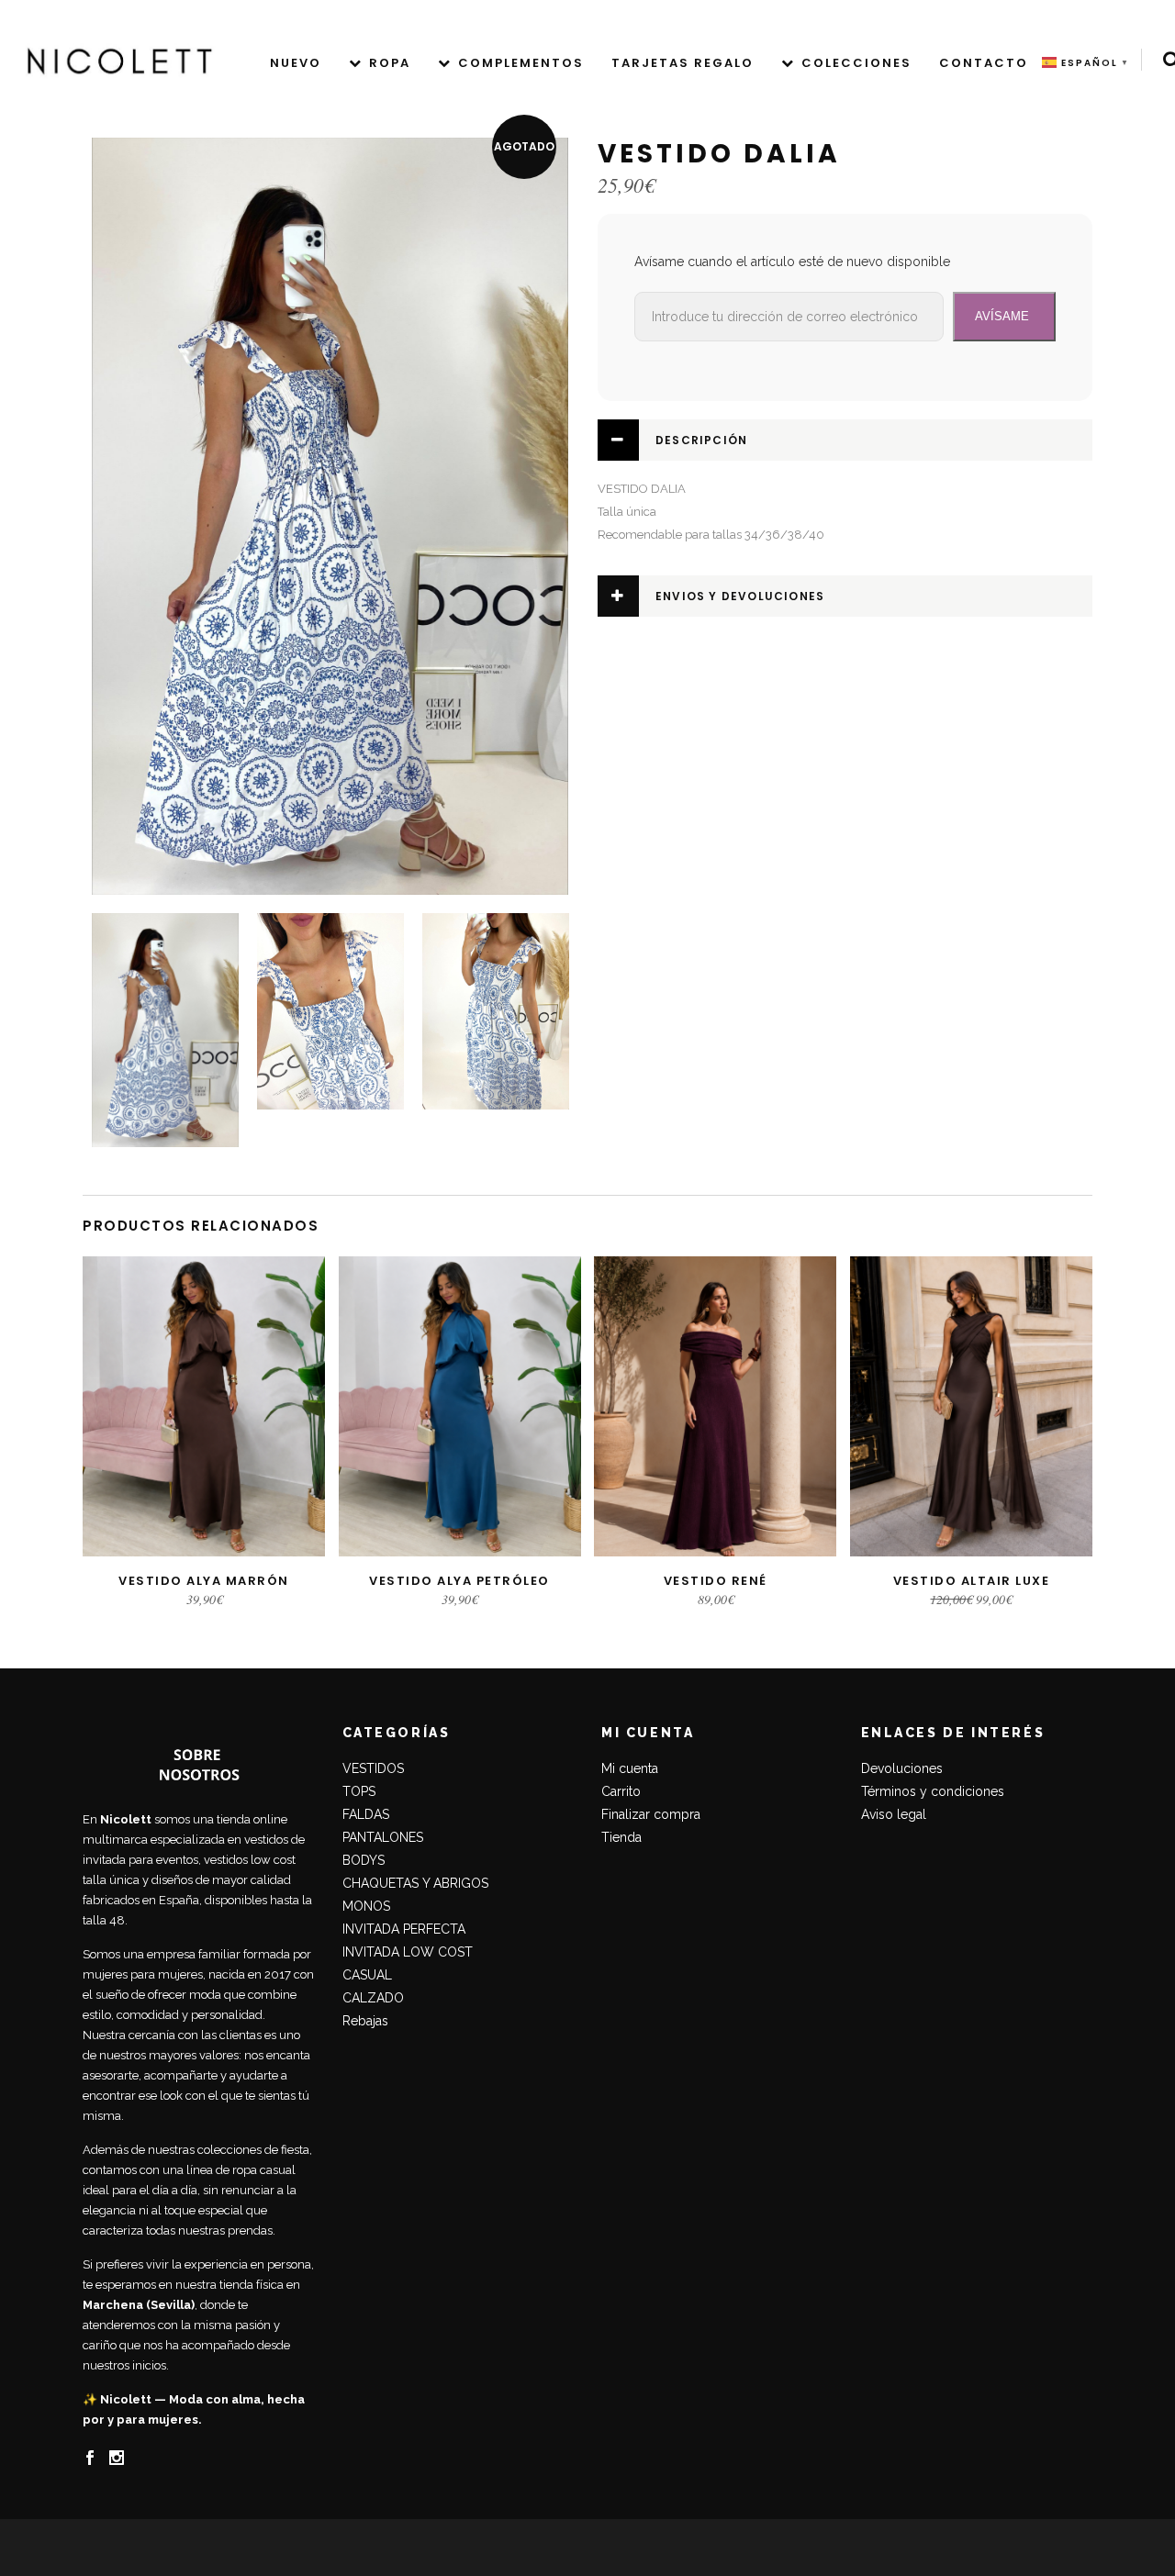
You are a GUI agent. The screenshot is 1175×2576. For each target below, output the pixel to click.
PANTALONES (383, 1837)
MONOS (366, 1906)
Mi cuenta (630, 1768)
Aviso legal (894, 1814)
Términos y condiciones (933, 1791)
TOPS (359, 1791)
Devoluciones (902, 1768)
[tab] (845, 440)
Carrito (621, 1791)
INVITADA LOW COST (408, 1952)
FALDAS (366, 1814)
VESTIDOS (373, 1768)
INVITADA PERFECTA (404, 1929)
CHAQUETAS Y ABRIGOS (415, 1883)
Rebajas (365, 2021)
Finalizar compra (651, 1814)
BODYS (364, 1860)
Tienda (621, 1837)
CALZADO (373, 1998)
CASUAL (367, 1975)
